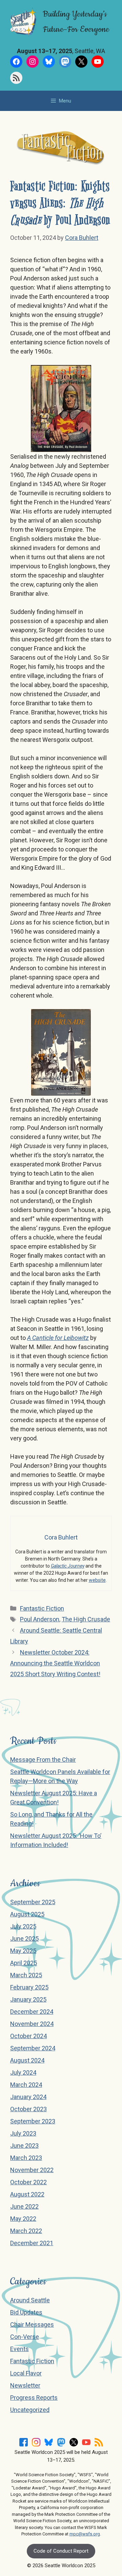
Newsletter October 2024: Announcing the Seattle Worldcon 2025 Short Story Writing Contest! (55, 1663)
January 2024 (28, 2097)
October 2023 (28, 2109)
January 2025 (28, 1999)
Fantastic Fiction (42, 1608)
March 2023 (26, 2158)
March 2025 (26, 1975)
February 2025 (29, 1987)
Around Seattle (30, 2300)
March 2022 (26, 2231)
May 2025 (23, 1951)
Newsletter (25, 2385)
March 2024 (26, 2085)
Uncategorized (30, 2410)
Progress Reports (34, 2398)
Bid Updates (26, 2312)
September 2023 (33, 2121)
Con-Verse (25, 2337)
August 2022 (27, 2194)
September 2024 (33, 2048)
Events (19, 2349)
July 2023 (23, 2133)
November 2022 (32, 2170)
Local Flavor (26, 2373)
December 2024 (32, 2012)
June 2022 (24, 2206)
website (97, 1580)
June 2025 (24, 1939)
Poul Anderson (40, 1619)
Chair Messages (32, 2324)
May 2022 (23, 2219)
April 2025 (24, 1963)
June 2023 (24, 2146)
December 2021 (32, 2243)
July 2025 (23, 1926)
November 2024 (32, 2024)
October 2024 (28, 2036)
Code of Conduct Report (61, 2551)
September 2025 (33, 1902)
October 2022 (28, 2182)
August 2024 (27, 2060)
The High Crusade (86, 1619)
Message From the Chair (43, 1760)
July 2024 (23, 2072)
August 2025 (27, 1914)
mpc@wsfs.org (85, 2534)
